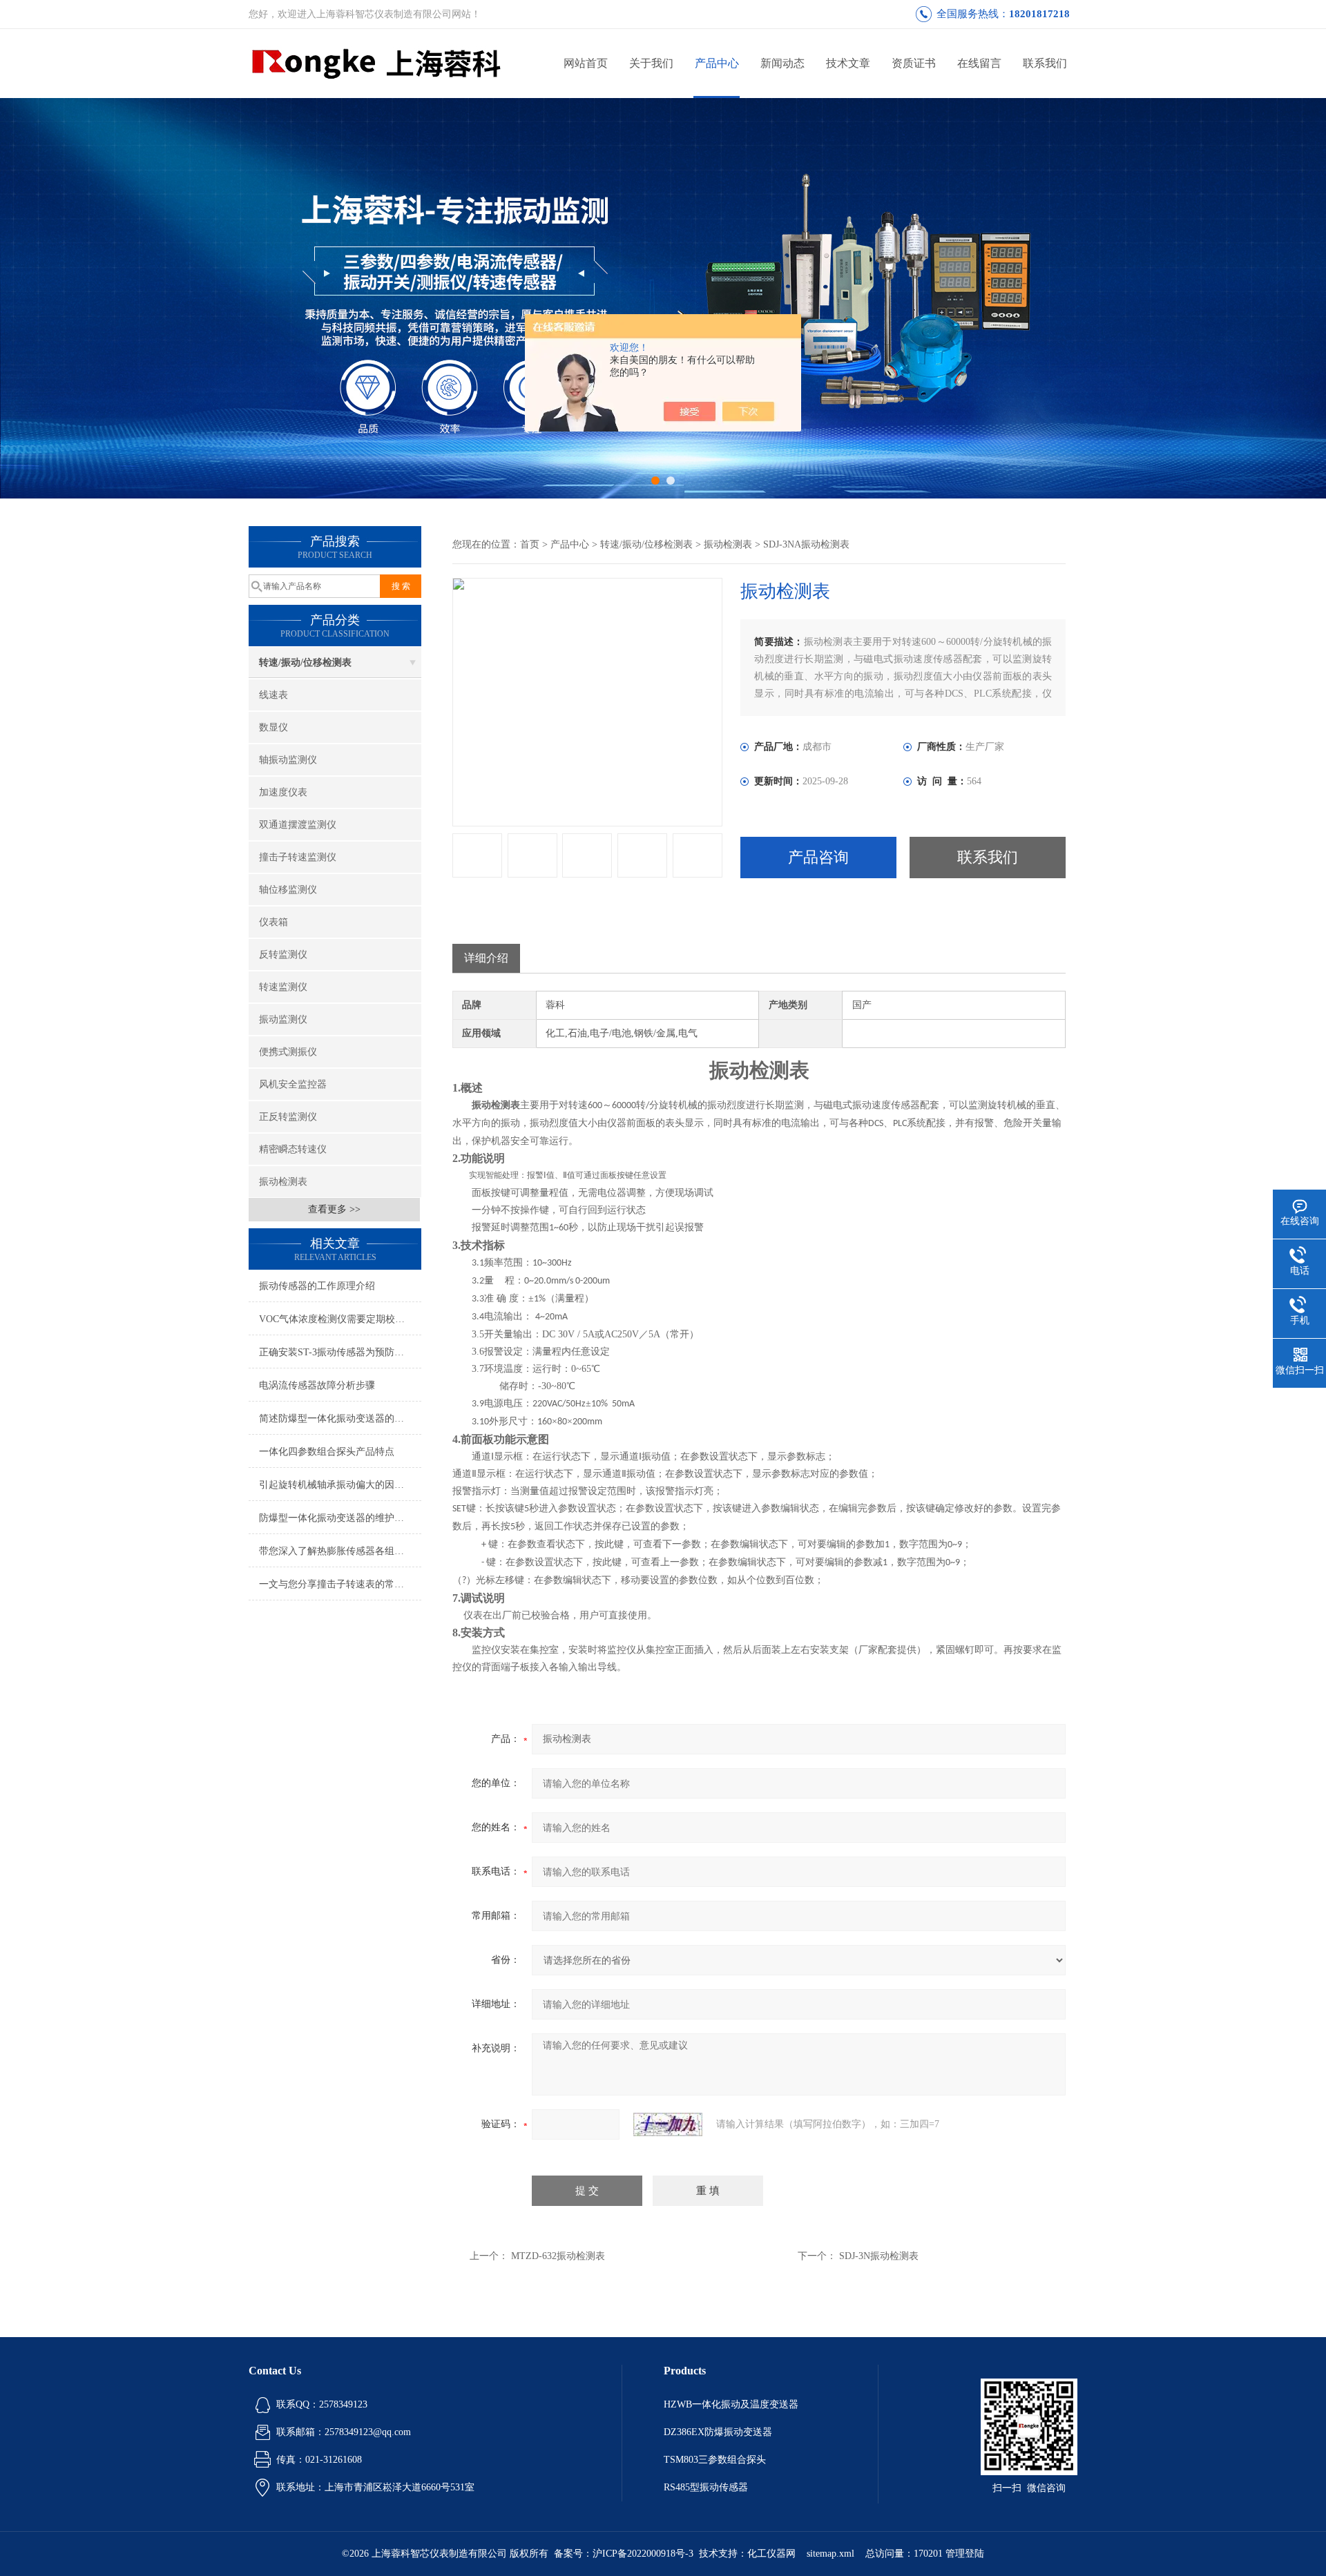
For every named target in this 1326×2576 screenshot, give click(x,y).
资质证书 (914, 63)
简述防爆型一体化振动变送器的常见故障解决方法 (340, 1418)
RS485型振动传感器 (706, 2487)
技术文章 (848, 63)
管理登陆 (965, 2554)
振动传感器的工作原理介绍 (317, 1286)
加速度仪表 (283, 792)
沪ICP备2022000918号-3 (643, 2554)
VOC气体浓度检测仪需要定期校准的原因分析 (340, 1319)
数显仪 (273, 727)
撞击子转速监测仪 (298, 857)
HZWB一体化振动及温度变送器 (731, 2404)
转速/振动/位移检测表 (305, 662)
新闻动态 (782, 63)
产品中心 (717, 63)
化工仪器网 (771, 2554)
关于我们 (651, 63)
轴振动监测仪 (288, 760)
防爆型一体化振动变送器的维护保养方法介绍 (340, 1518)
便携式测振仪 (288, 1052)
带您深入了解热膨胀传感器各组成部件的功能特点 (340, 1551)
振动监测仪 (283, 1019)
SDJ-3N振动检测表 (879, 2256)
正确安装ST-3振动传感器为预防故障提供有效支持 (340, 1352)
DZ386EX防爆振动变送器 (718, 2432)
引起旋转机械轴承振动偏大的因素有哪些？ (340, 1485)
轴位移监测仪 (288, 890)
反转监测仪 (283, 955)
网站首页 (586, 63)
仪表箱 (273, 922)
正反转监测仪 (288, 1117)
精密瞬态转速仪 (293, 1149)
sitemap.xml (830, 2554)
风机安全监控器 (293, 1084)
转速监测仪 (283, 987)
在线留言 (979, 63)
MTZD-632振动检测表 (558, 2256)
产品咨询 (818, 857)
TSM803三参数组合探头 (715, 2460)
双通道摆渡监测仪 (298, 825)
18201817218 (1039, 14)
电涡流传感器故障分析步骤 (317, 1385)
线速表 (273, 695)
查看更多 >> (334, 1209)
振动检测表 (283, 1182)
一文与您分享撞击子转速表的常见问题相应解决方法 (340, 1584)
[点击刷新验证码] (668, 2124)
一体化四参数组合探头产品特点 (327, 1452)
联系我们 (1045, 63)
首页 (530, 544)
